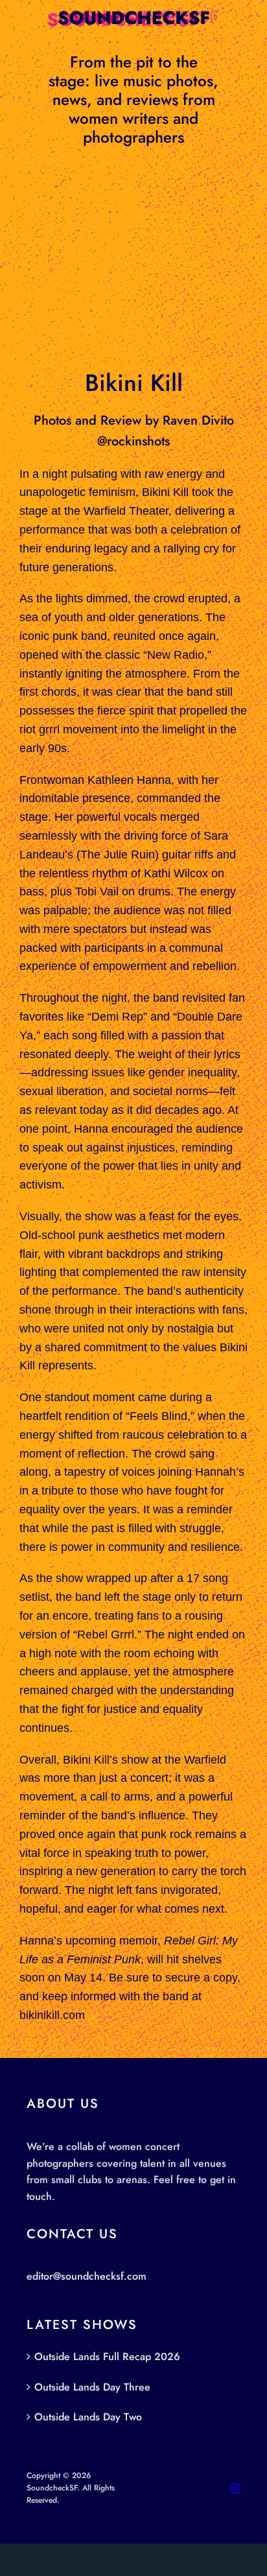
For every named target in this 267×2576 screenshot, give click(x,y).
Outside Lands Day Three (92, 2387)
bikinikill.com (52, 2015)
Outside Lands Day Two (88, 2417)
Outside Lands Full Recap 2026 (107, 2357)
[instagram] (235, 2488)
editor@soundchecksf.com (87, 2276)
